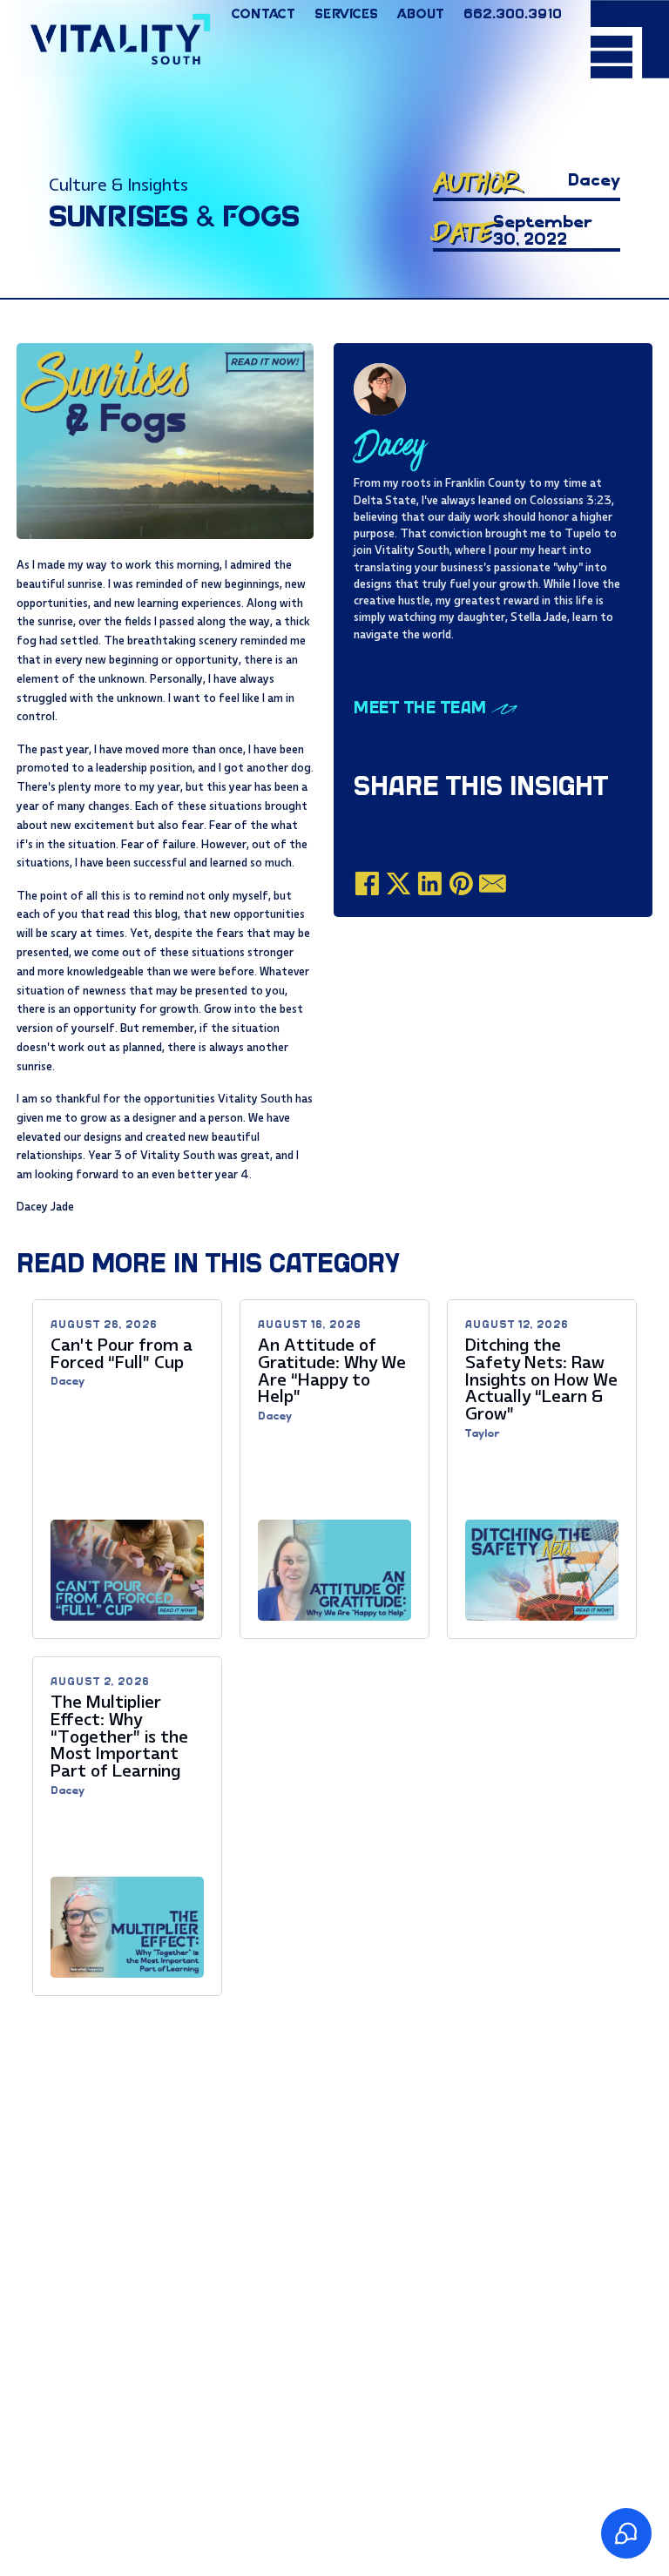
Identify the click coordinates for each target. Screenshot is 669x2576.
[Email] (493, 884)
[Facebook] (367, 884)
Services (346, 15)
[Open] (630, 39)
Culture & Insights (118, 185)
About (420, 15)
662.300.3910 (513, 15)
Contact (263, 15)
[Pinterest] (461, 884)
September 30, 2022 (543, 231)
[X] (399, 884)
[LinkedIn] (430, 884)
